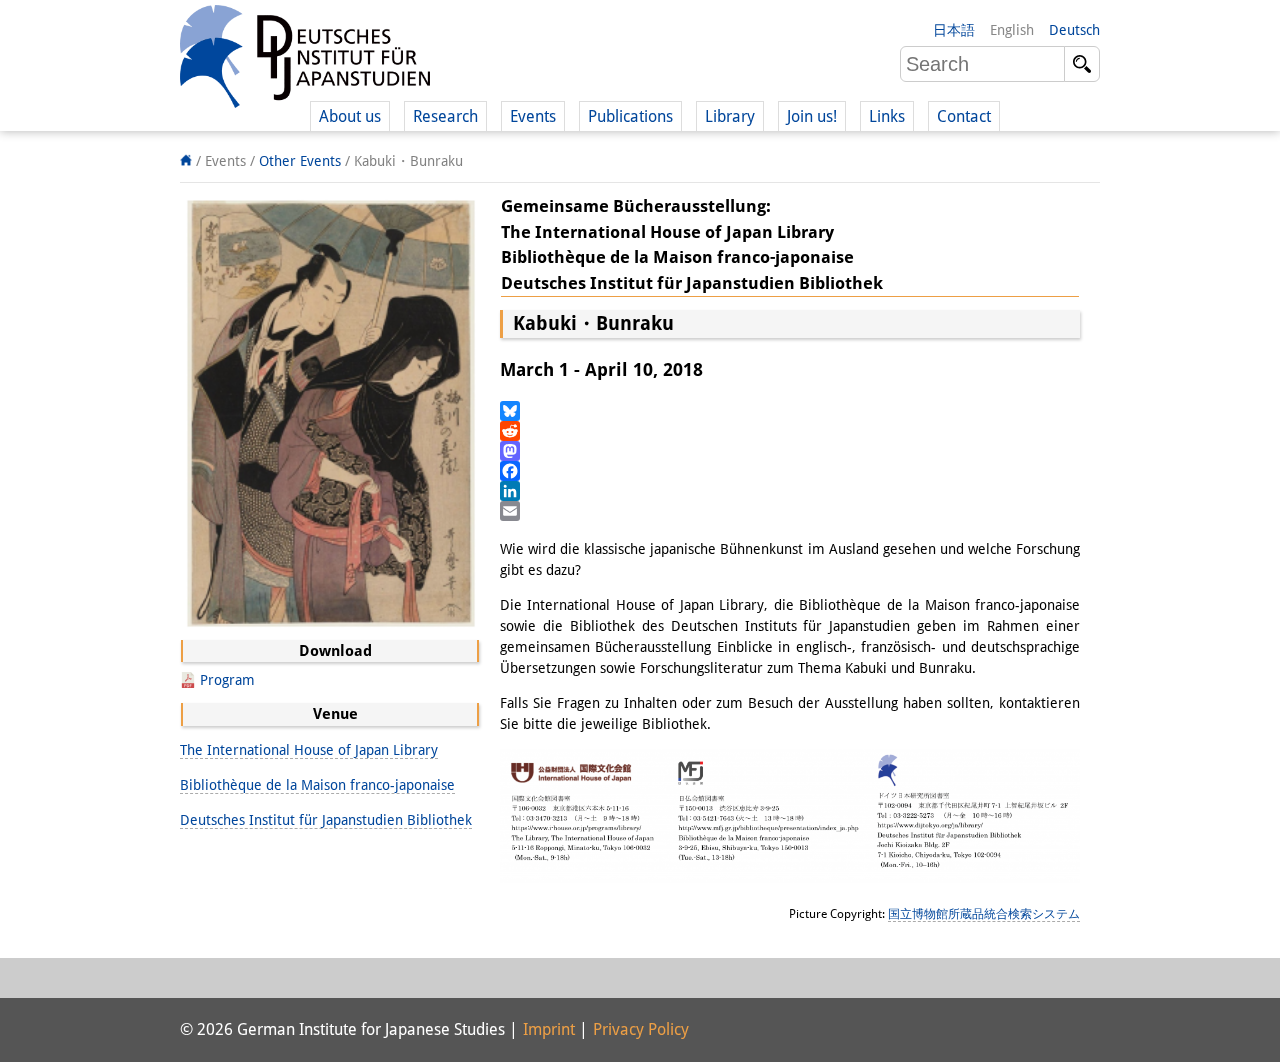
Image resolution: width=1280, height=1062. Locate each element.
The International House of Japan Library (309, 750)
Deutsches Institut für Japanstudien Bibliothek (326, 820)
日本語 (954, 30)
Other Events (300, 161)
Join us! (812, 116)
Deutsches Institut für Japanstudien (305, 60)
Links (887, 116)
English (1012, 30)
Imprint (549, 1029)
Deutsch (1074, 30)
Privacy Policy (641, 1029)
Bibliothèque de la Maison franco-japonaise (317, 785)
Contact (964, 116)
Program (227, 680)
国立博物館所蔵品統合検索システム (984, 914)
